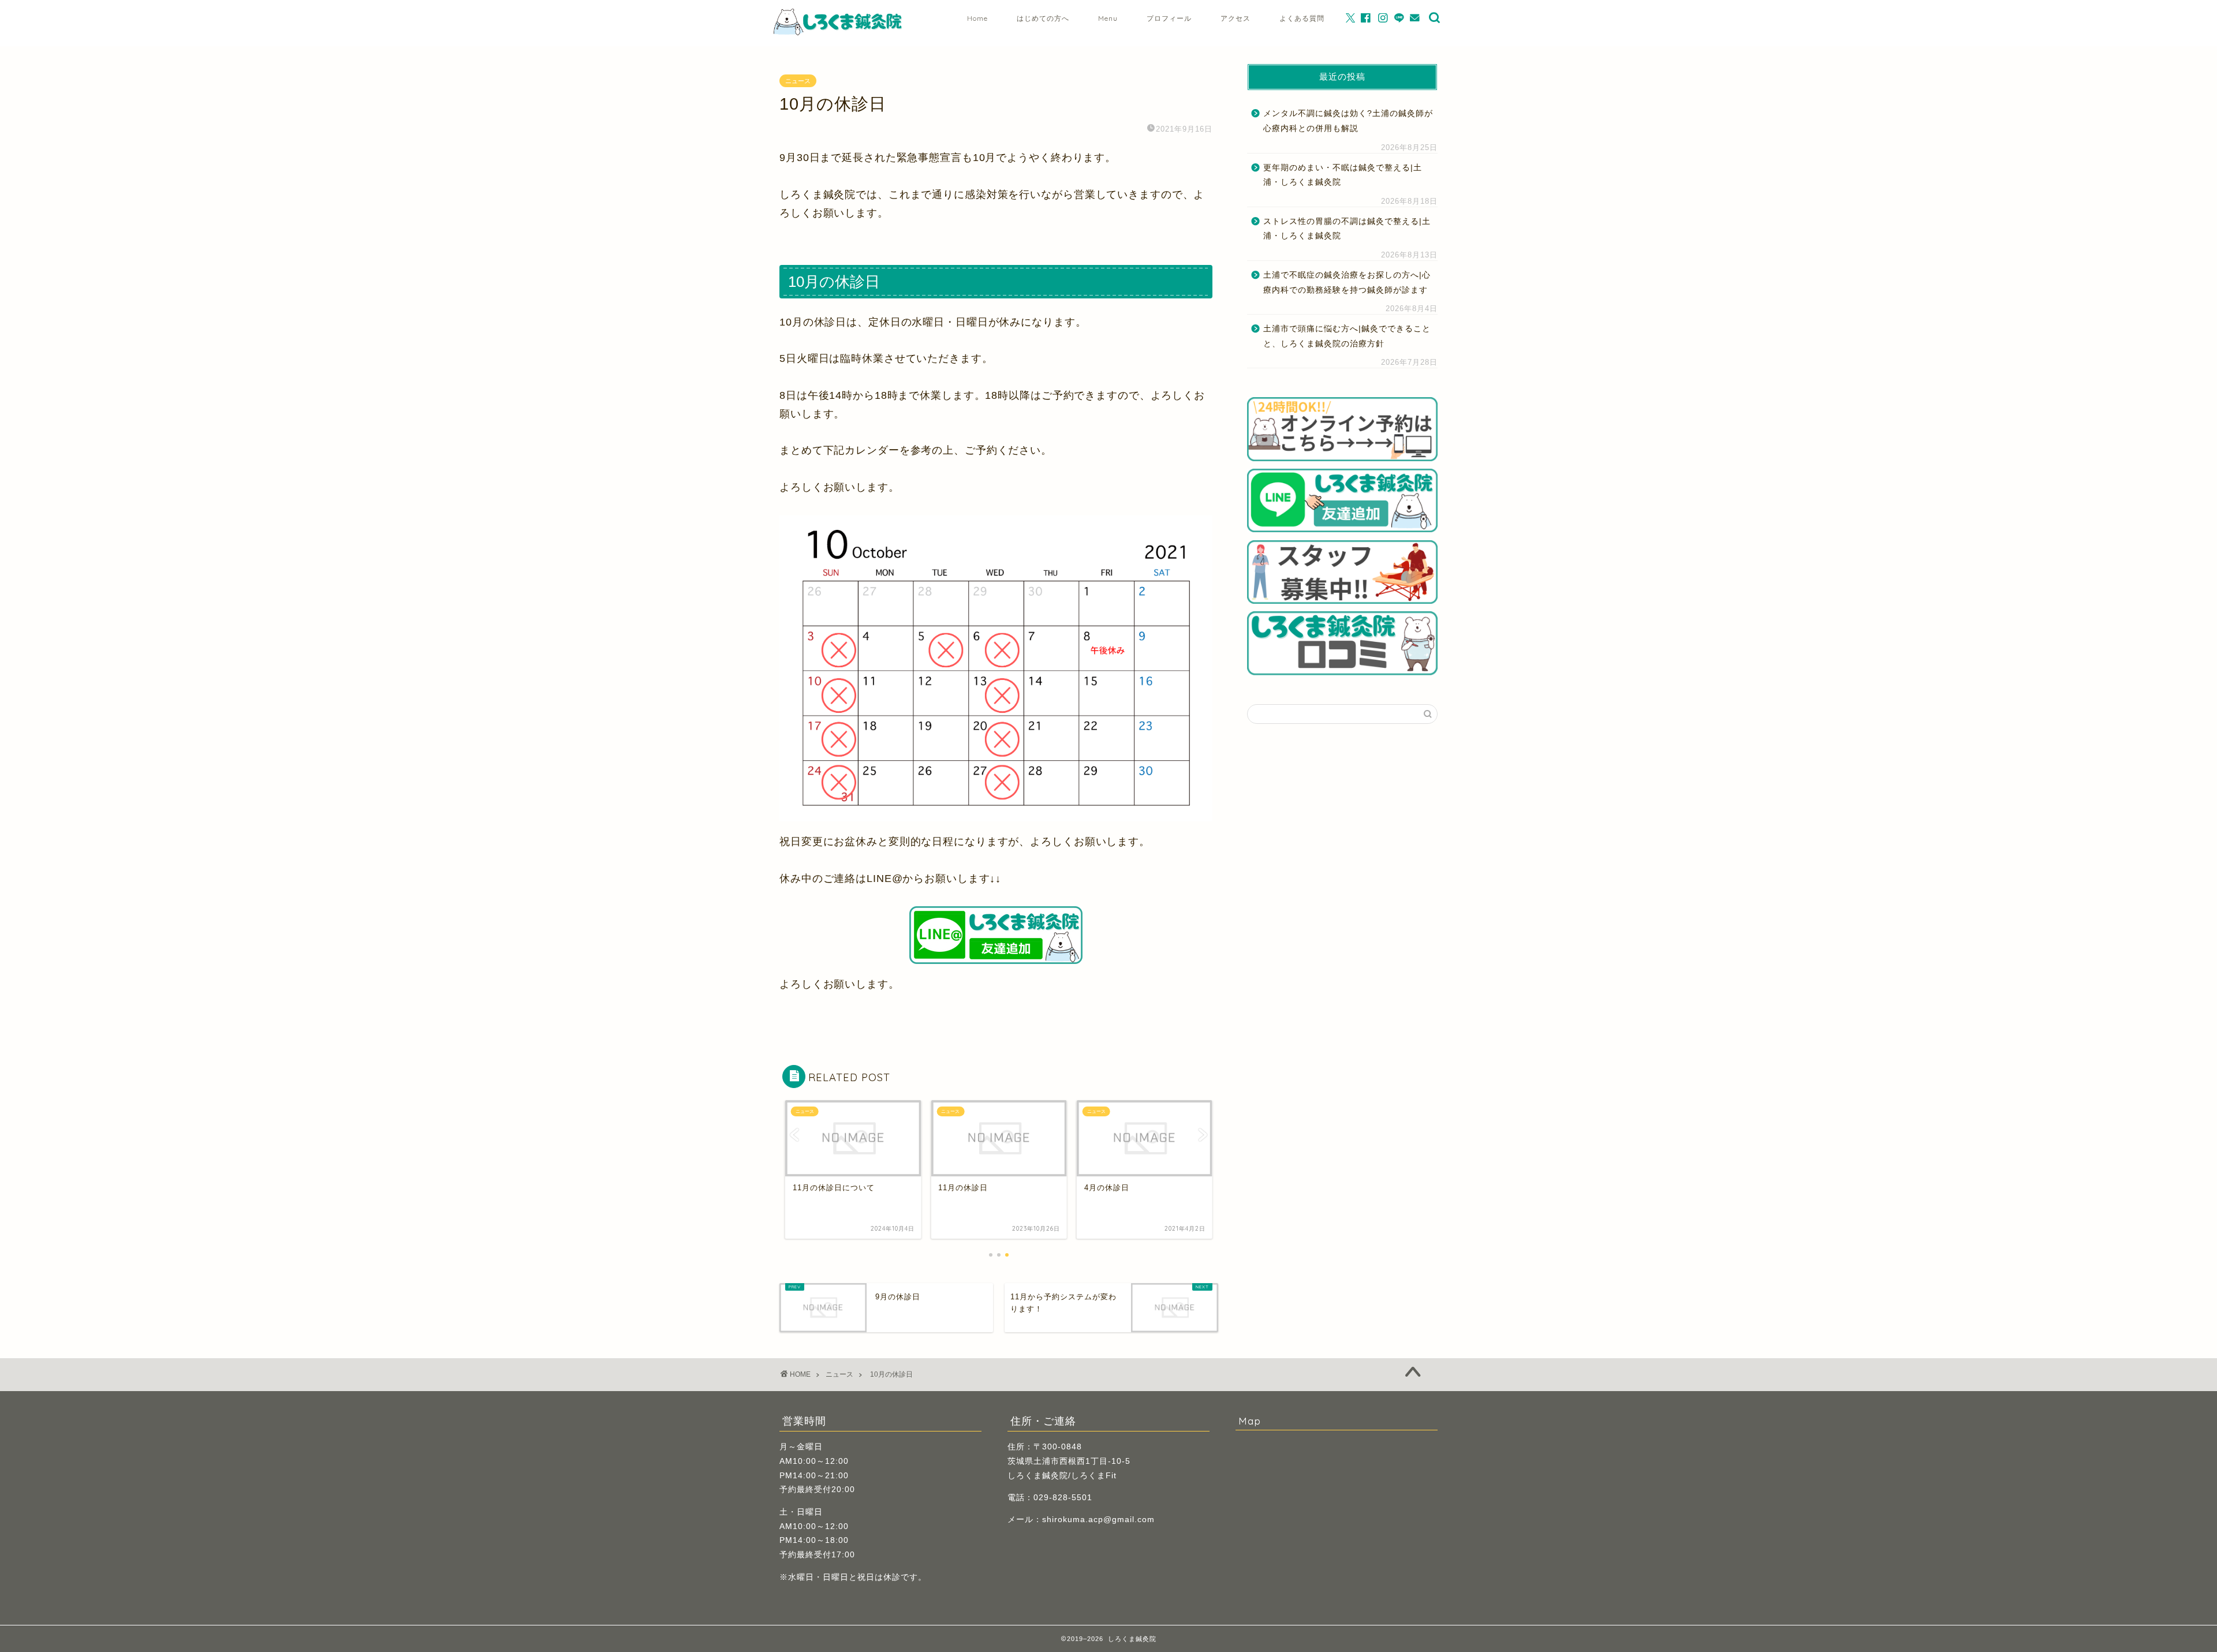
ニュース (798, 81)
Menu (1108, 18)
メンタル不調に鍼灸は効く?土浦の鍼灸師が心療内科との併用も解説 (1348, 121)
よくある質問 (1302, 18)
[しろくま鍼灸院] (839, 33)
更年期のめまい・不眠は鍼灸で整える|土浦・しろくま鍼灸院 (1343, 175)
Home (977, 18)
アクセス (1236, 18)
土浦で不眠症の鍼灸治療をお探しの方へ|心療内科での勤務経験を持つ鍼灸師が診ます (1347, 283)
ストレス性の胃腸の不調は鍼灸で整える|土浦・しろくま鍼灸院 (1347, 229)
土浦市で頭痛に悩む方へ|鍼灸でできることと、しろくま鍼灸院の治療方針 (1347, 336)
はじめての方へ (1043, 18)
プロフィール (1169, 18)
